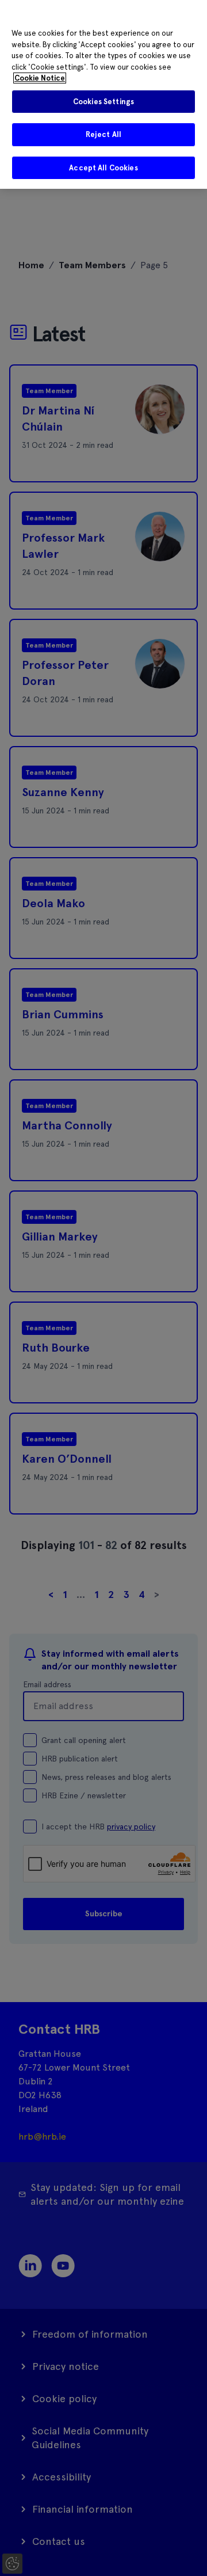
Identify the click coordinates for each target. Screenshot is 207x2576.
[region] (103, 94)
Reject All (103, 134)
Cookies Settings (103, 102)
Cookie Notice (40, 78)
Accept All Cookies (103, 168)
